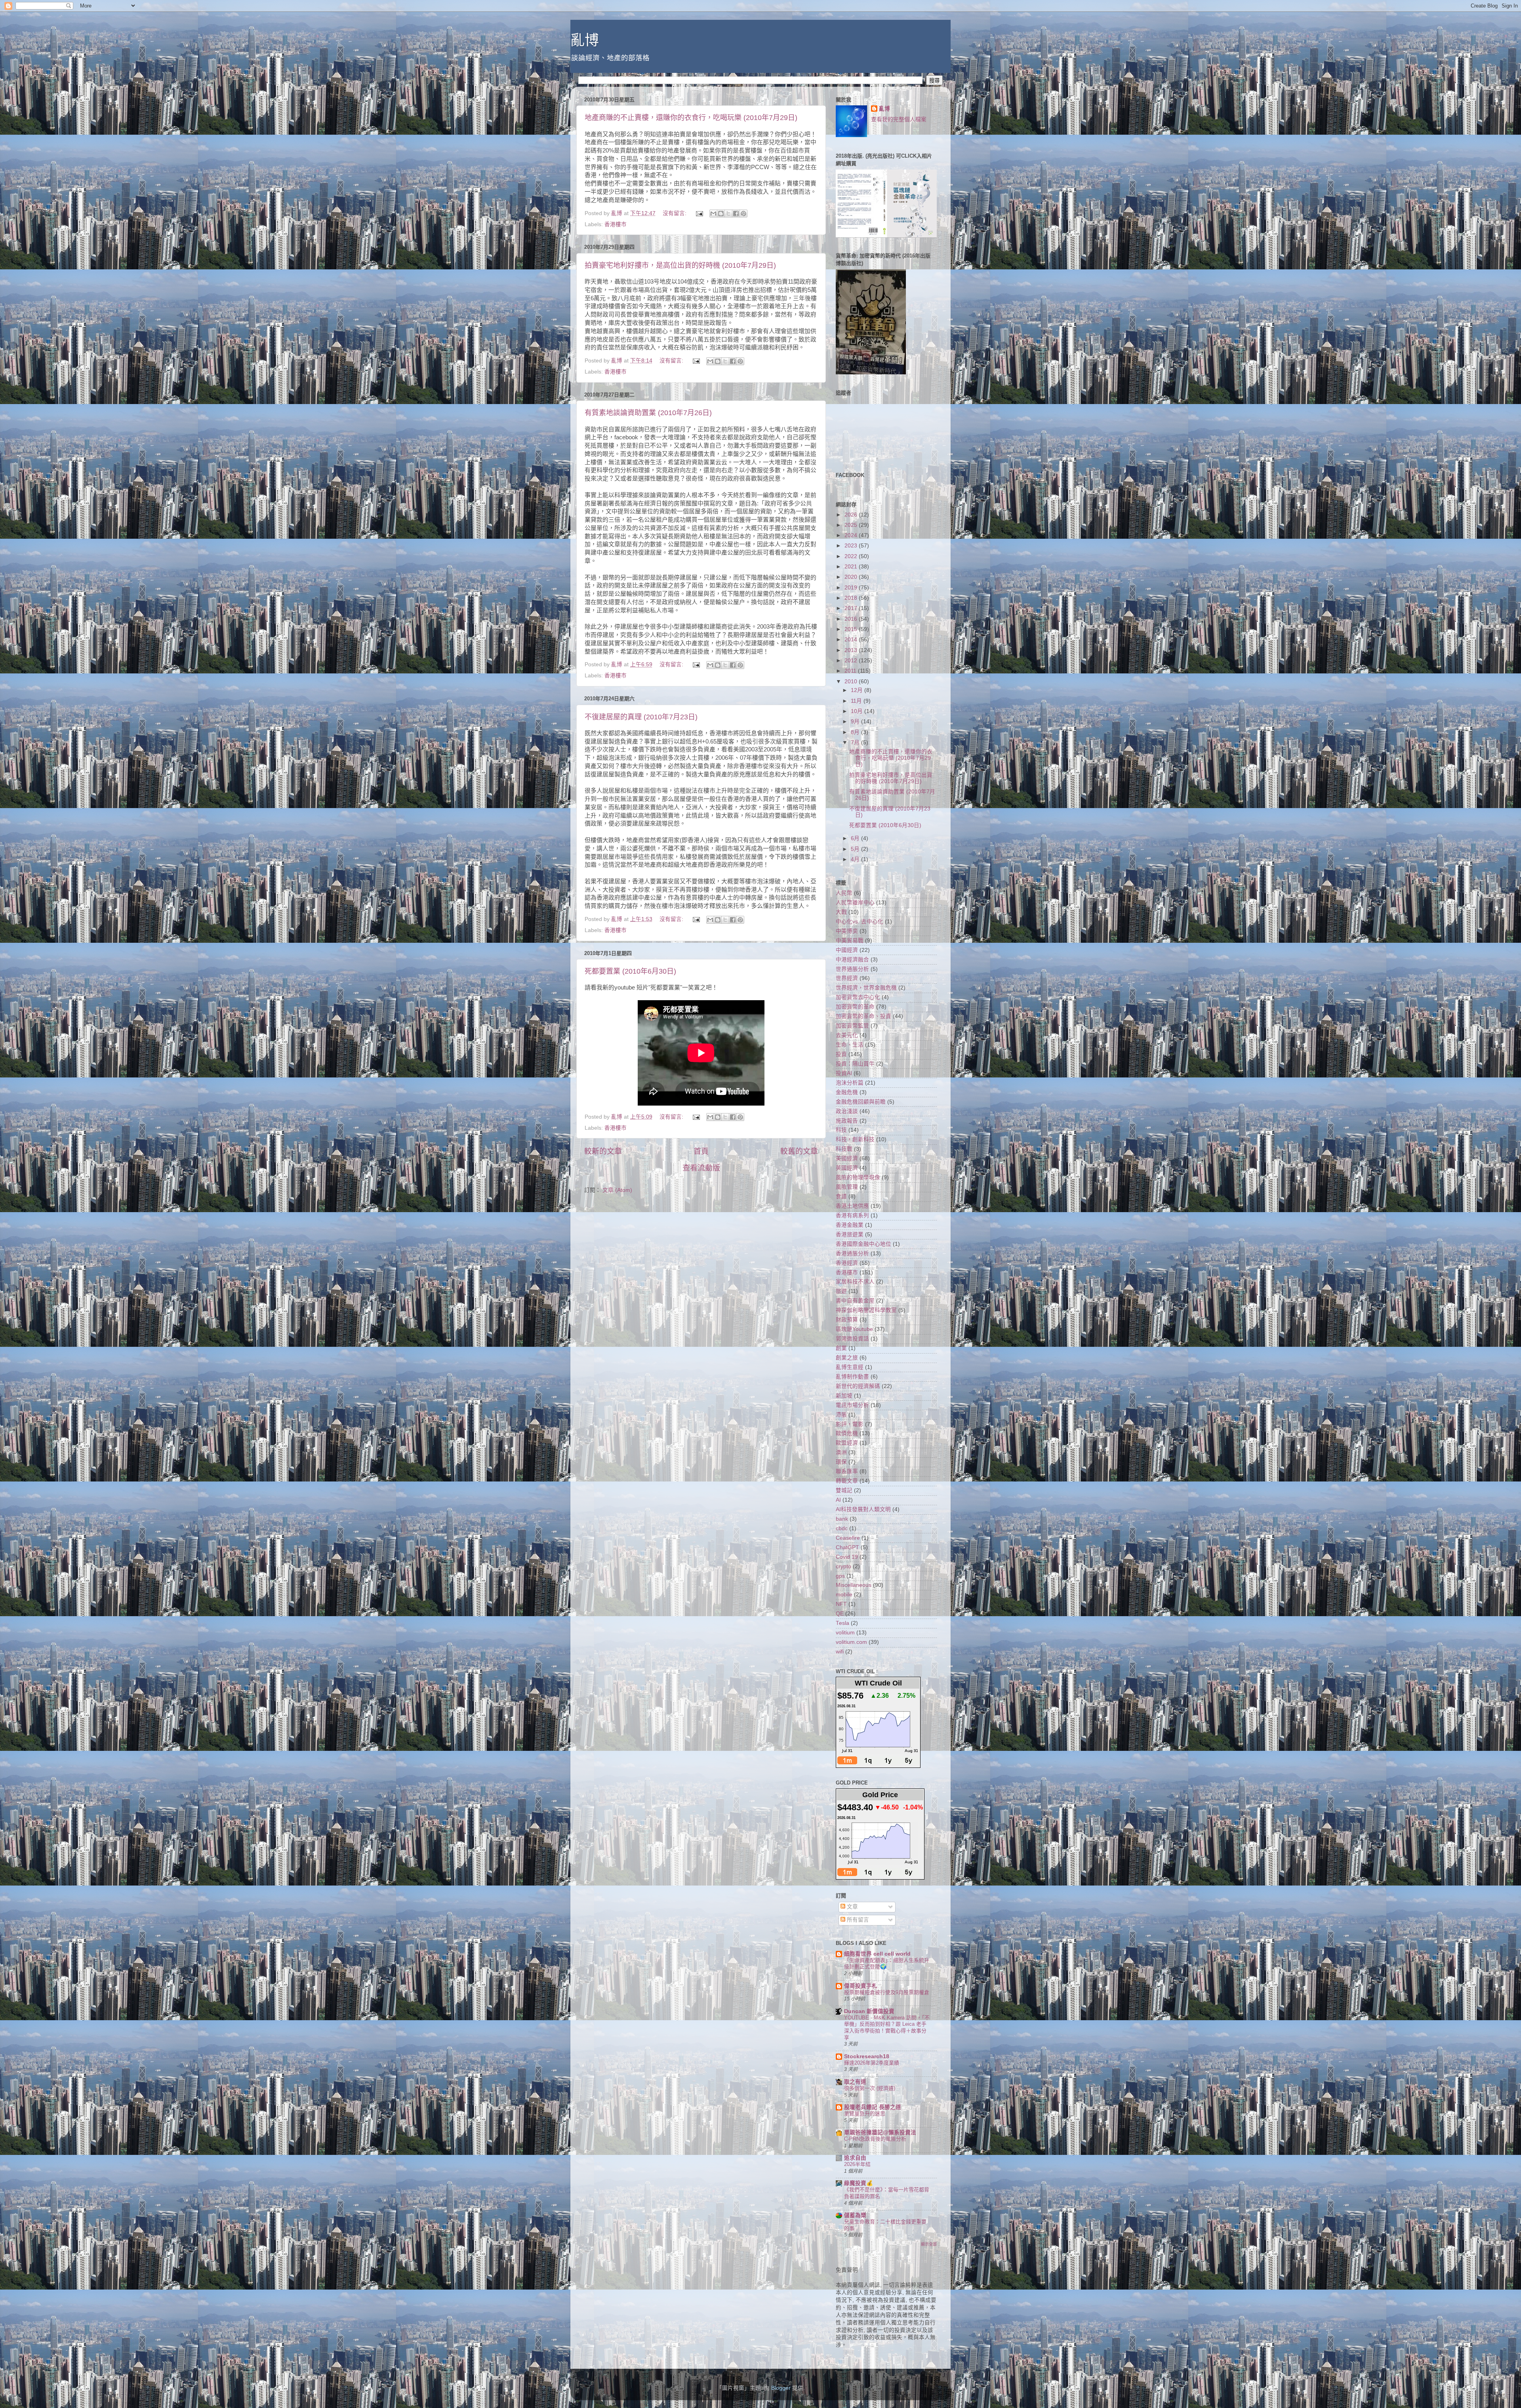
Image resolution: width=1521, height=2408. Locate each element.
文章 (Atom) (617, 1190)
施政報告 (847, 1121)
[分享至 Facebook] (736, 214)
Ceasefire (848, 1538)
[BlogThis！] (721, 214)
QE (840, 1614)
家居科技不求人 (855, 1282)
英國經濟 (847, 1168)
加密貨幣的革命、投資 (863, 1016)
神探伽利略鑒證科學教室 (866, 1310)
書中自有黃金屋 (855, 1301)
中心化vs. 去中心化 (860, 922)
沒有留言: (675, 213)
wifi (840, 1652)
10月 (858, 711)
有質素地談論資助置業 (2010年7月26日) (648, 413)
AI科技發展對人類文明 (863, 1509)
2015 (852, 629)
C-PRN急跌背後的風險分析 (875, 2139)
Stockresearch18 (867, 2056)
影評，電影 (850, 1424)
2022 (852, 556)
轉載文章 (847, 1481)
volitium (845, 1633)
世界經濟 (847, 978)
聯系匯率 (847, 1471)
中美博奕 (847, 931)
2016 (852, 619)
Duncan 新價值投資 (869, 2011)
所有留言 (857, 1920)
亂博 (585, 40)
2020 (852, 577)
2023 (852, 546)
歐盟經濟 (847, 1443)
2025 (852, 525)
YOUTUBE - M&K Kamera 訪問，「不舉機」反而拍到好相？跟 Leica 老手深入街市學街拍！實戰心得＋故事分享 (887, 2028)
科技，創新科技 (855, 1139)
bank (842, 1519)
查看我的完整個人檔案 (899, 119)
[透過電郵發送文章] (699, 213)
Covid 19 (847, 1557)
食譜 (841, 1196)
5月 (856, 849)
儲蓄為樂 (855, 2215)
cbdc (842, 1528)
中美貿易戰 (850, 941)
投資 (841, 1054)
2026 (852, 515)
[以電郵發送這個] (713, 214)
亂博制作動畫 (852, 1377)
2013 (852, 650)
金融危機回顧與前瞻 (861, 1102)
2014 (852, 640)
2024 (852, 535)
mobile (844, 1595)
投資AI (844, 1073)
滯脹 (841, 1415)
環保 (841, 1462)
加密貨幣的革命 (855, 1007)
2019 (852, 588)
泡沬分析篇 (850, 1083)
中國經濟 (847, 950)
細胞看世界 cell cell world (877, 1954)
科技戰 (844, 1149)
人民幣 (844, 893)
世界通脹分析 (852, 969)
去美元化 (847, 1035)
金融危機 (847, 1092)
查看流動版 (701, 1168)
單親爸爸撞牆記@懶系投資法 (880, 2133)
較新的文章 (603, 1151)
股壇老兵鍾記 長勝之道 (873, 2107)
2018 (852, 598)
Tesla (842, 1623)
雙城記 (844, 1490)
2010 (852, 682)
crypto (843, 1566)
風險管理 (847, 1187)
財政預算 (847, 1320)
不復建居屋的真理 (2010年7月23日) (641, 717)
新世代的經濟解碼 (858, 1386)
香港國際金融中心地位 (863, 1244)
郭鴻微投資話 (852, 1339)
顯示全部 (929, 2244)
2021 (852, 567)
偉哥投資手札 (861, 1986)
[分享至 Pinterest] (743, 214)
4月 (856, 859)
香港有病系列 (852, 1215)
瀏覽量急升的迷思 (865, 2113)
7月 (856, 743)
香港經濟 (847, 1263)
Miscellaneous (854, 1585)
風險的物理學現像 (858, 1177)
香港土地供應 (852, 1206)
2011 (851, 671)
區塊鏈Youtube (854, 1329)
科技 (841, 1130)
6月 (856, 838)
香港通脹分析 (852, 1254)
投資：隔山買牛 (855, 1064)
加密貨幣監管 (852, 1026)
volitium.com (851, 1642)
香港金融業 (850, 1225)
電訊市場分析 (852, 1405)
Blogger (781, 2388)
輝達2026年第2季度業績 (872, 2063)
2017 (852, 608)
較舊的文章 (799, 1151)
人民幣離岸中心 (855, 903)
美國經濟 (847, 1158)
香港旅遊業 (850, 1235)
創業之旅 (847, 1358)
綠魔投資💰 (859, 2183)
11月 (857, 701)
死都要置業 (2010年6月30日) (630, 971)
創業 (841, 1348)
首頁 (701, 1151)
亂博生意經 (850, 1367)
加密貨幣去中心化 (858, 997)
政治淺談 (847, 1111)
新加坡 (844, 1396)
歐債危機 (847, 1433)
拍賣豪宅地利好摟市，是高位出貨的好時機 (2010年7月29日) (680, 265)
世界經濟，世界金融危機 (866, 988)
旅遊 (841, 1291)
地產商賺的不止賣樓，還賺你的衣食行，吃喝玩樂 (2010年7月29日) (691, 118)
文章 (852, 1907)
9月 (856, 722)
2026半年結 (857, 2164)
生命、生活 (850, 1045)
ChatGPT (847, 1547)
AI (838, 1500)
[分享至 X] (728, 214)
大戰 (841, 912)
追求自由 (855, 2158)
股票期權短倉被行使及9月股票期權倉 (887, 1992)
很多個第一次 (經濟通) (870, 2088)
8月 (856, 732)
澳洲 (841, 1452)
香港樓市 (616, 224)
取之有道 (855, 2082)
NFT (841, 1604)
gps (840, 1576)
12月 (858, 690)
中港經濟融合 (852, 960)
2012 (852, 661)
